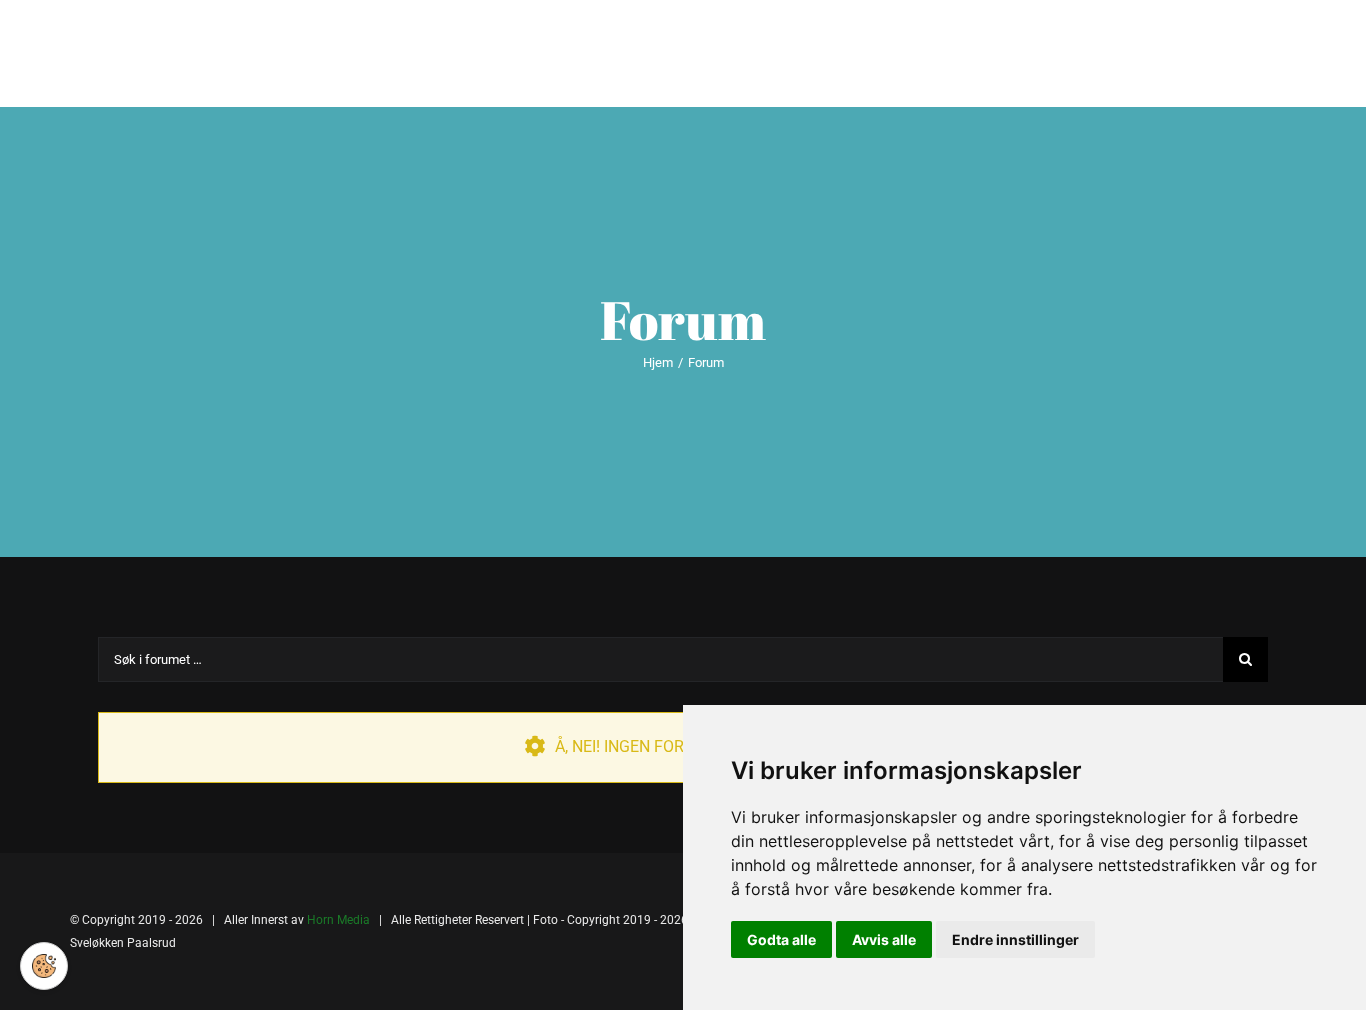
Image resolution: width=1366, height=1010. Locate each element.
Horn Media (338, 920)
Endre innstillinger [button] (1015, 939)
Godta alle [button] (781, 939)
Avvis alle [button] (884, 939)
